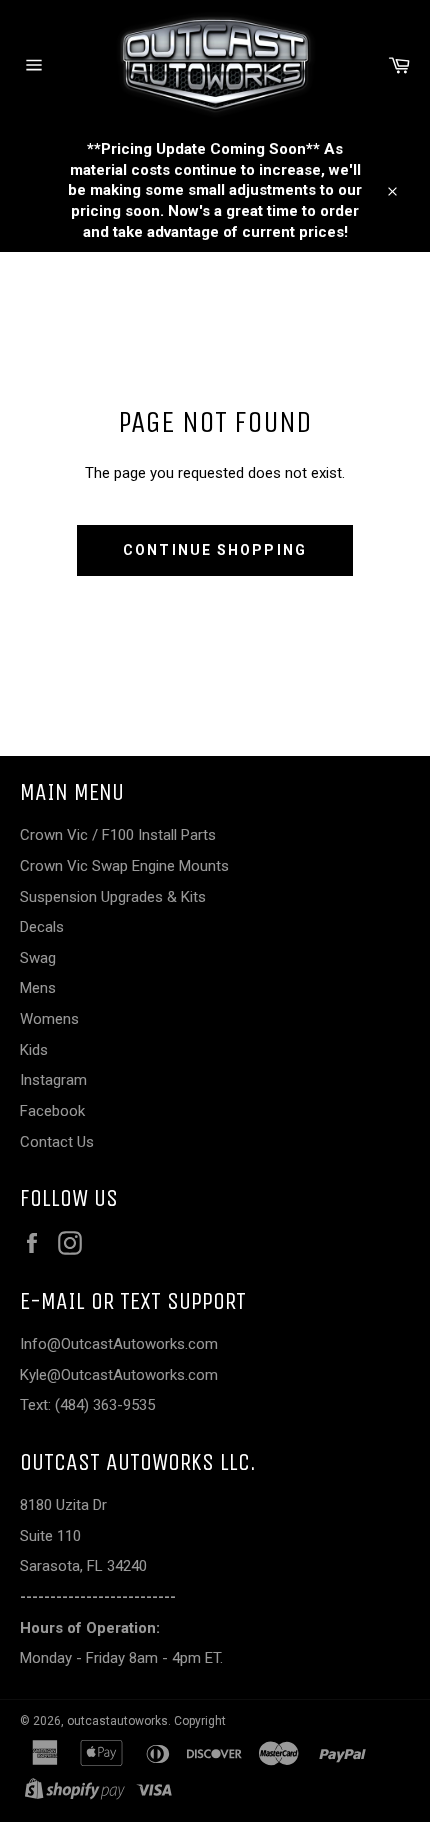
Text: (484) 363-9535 (87, 1405)
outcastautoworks (117, 1721)
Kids (34, 1050)
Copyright (200, 1721)
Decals (42, 927)
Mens (38, 988)
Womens (49, 1019)
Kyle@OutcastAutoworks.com (119, 1375)
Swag (38, 958)
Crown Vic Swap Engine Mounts (124, 866)
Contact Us (57, 1142)
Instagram (53, 1080)
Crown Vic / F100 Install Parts (118, 835)
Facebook (52, 1111)
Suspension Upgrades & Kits (113, 897)
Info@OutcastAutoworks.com (119, 1344)
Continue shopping (215, 550)
